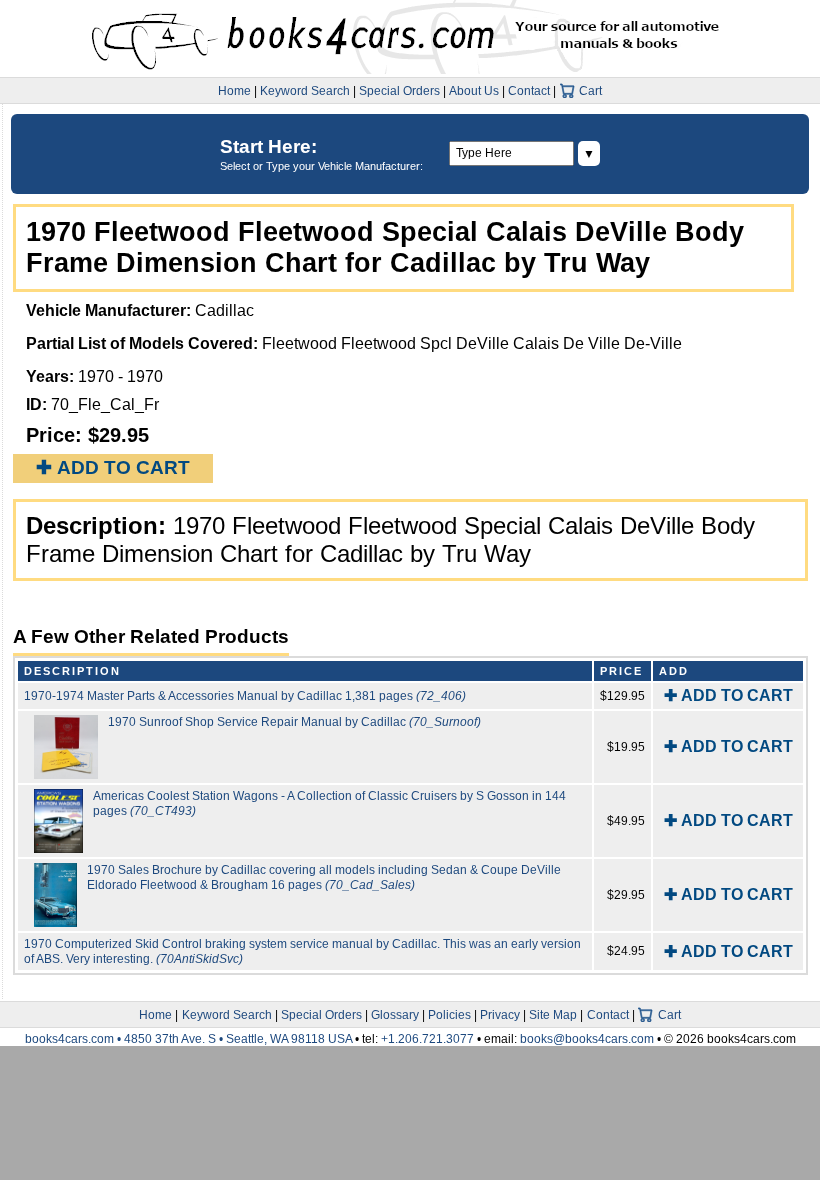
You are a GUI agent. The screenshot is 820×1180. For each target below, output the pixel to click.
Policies (449, 1015)
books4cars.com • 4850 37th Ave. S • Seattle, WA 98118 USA (190, 1039)
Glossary (395, 1015)
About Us (474, 91)
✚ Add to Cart (113, 467)
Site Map (553, 1015)
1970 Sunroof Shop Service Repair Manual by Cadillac (294, 722)
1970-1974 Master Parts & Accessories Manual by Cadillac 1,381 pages (245, 696)
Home (234, 91)
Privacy (500, 1015)
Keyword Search (305, 91)
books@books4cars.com (587, 1039)
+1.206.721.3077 (427, 1039)
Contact (529, 91)
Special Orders (399, 91)
